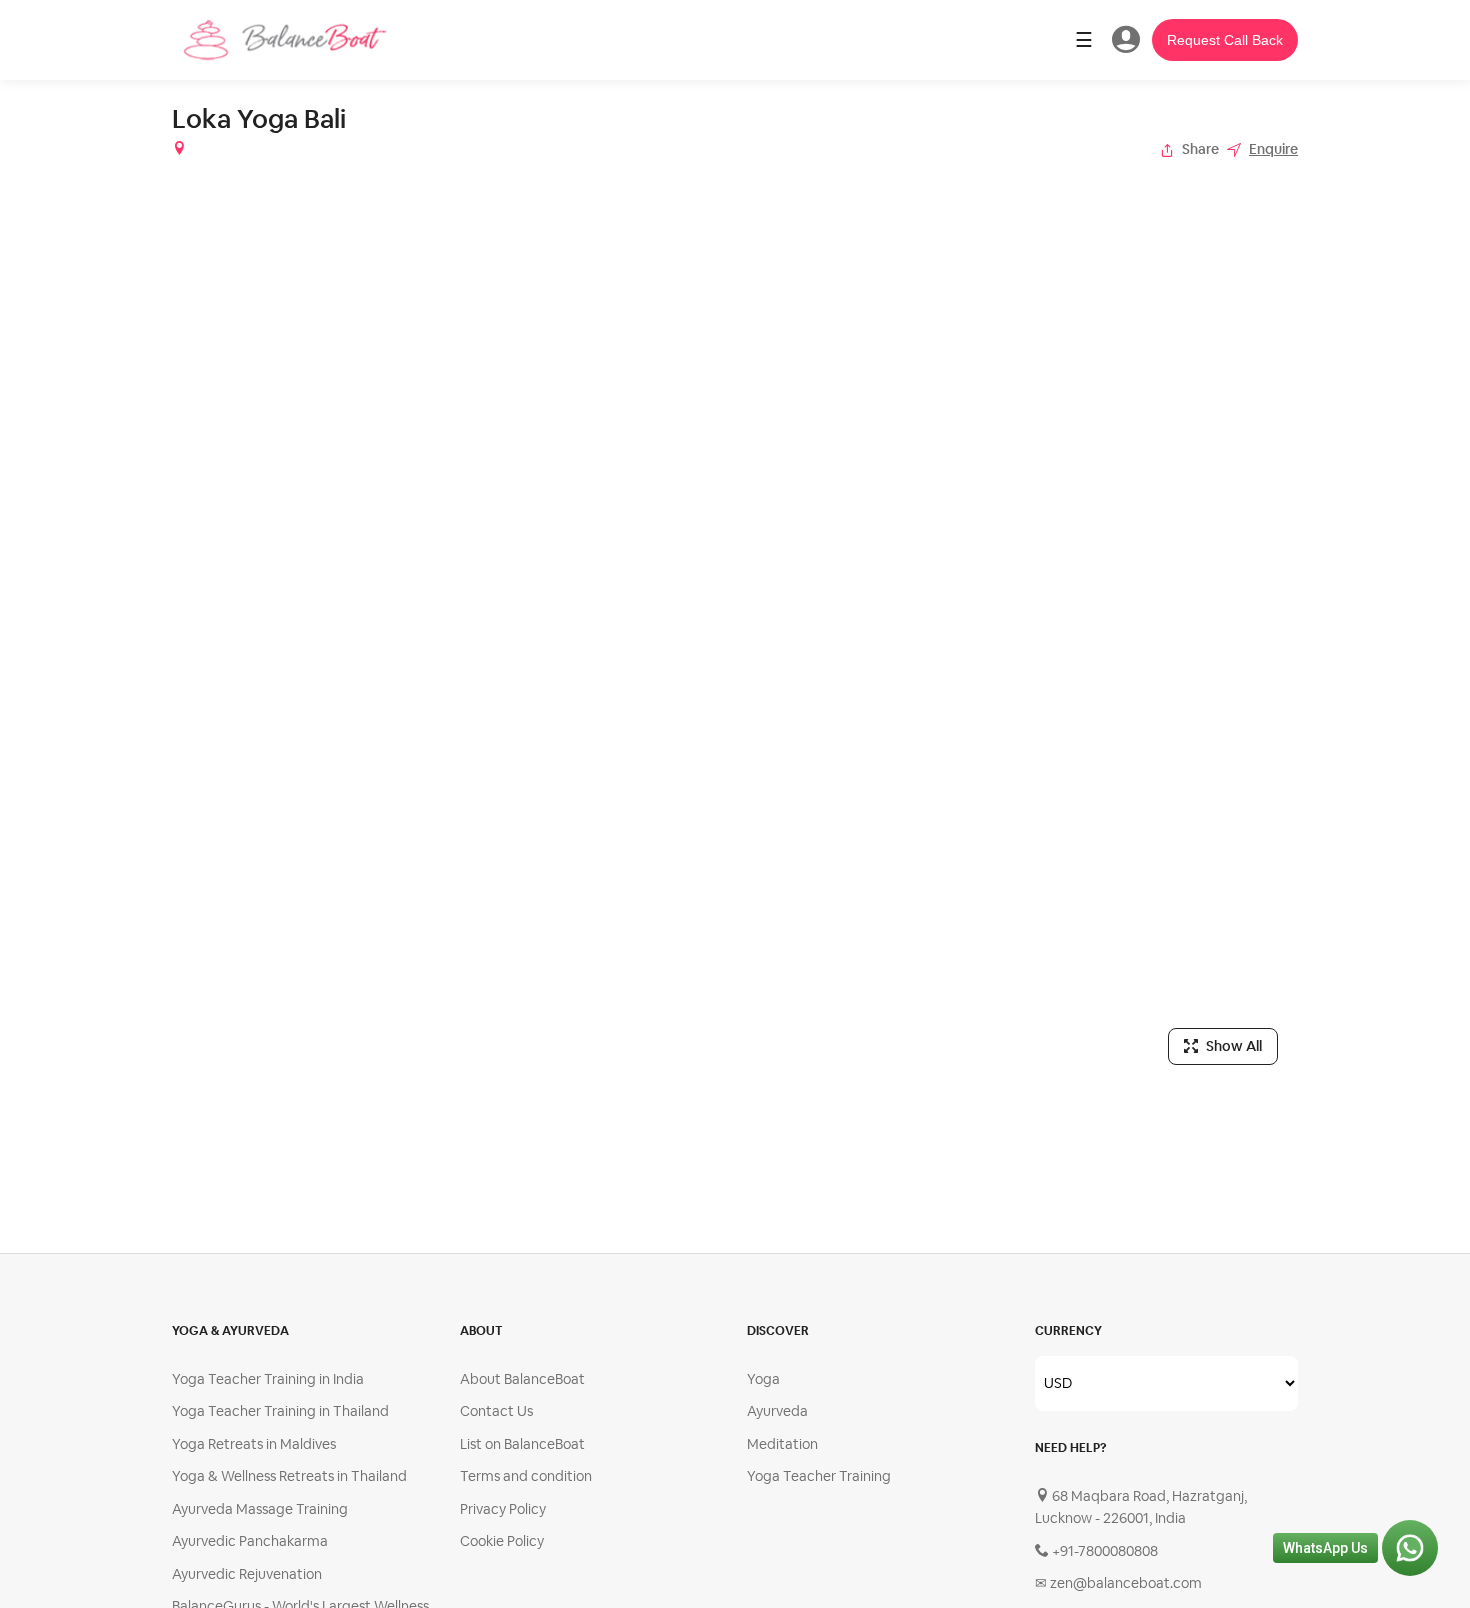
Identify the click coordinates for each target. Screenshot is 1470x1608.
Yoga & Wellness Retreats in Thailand (289, 1476)
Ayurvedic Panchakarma (250, 1541)
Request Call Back (1225, 40)
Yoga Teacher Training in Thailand (280, 1411)
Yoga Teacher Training (819, 1476)
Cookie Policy (502, 1541)
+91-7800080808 (1103, 1551)
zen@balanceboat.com (1118, 1583)
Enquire (1273, 149)
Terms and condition (526, 1476)
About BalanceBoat (522, 1379)
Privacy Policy (503, 1509)
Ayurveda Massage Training (260, 1509)
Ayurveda (777, 1411)
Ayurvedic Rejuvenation (247, 1574)
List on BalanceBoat (522, 1444)
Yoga (763, 1379)
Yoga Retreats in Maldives (254, 1444)
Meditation (782, 1444)
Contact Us (496, 1411)
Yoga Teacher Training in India (268, 1379)
